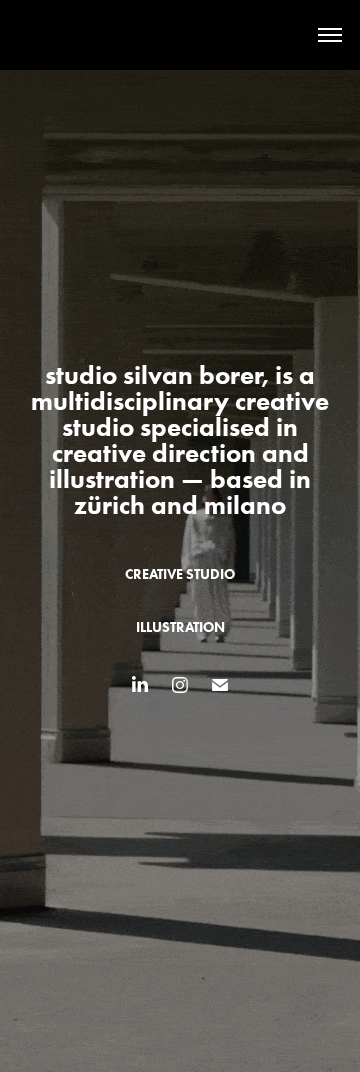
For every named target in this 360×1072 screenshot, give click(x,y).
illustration (180, 627)
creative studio (180, 574)
